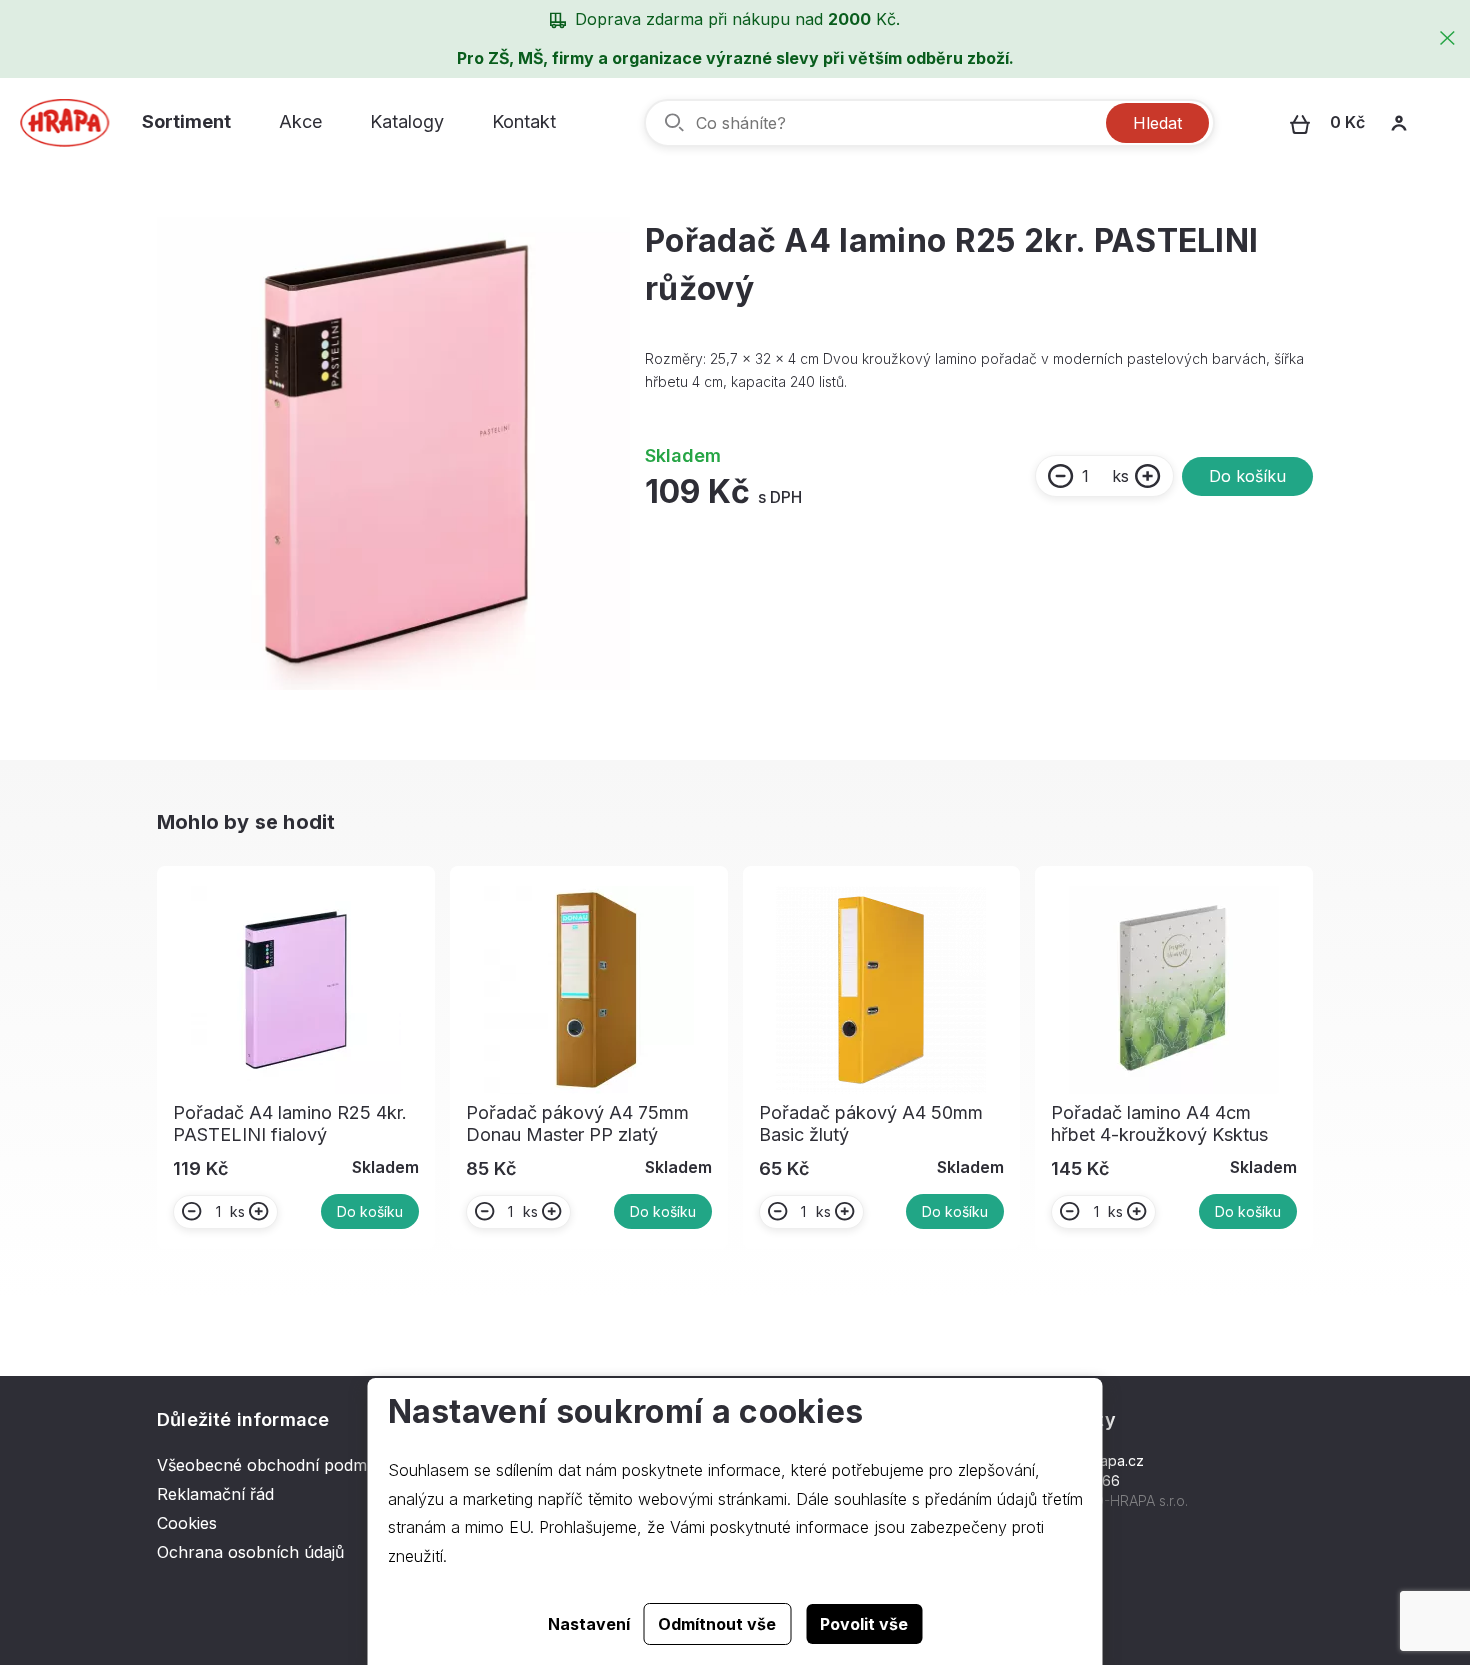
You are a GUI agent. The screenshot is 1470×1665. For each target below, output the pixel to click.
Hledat (1157, 123)
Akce (300, 121)
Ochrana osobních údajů (250, 1552)
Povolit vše (864, 1624)
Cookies (187, 1523)
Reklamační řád (215, 1494)
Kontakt (524, 121)
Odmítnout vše (717, 1624)
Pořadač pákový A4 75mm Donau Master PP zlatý (577, 1123)
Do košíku (1247, 476)
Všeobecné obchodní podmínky (278, 1465)
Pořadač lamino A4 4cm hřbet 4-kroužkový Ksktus (1159, 1123)
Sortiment (186, 121)
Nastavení (589, 1624)
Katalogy (407, 121)
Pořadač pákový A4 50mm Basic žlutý (871, 1123)
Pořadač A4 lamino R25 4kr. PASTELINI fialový (290, 1123)
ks (1120, 476)
